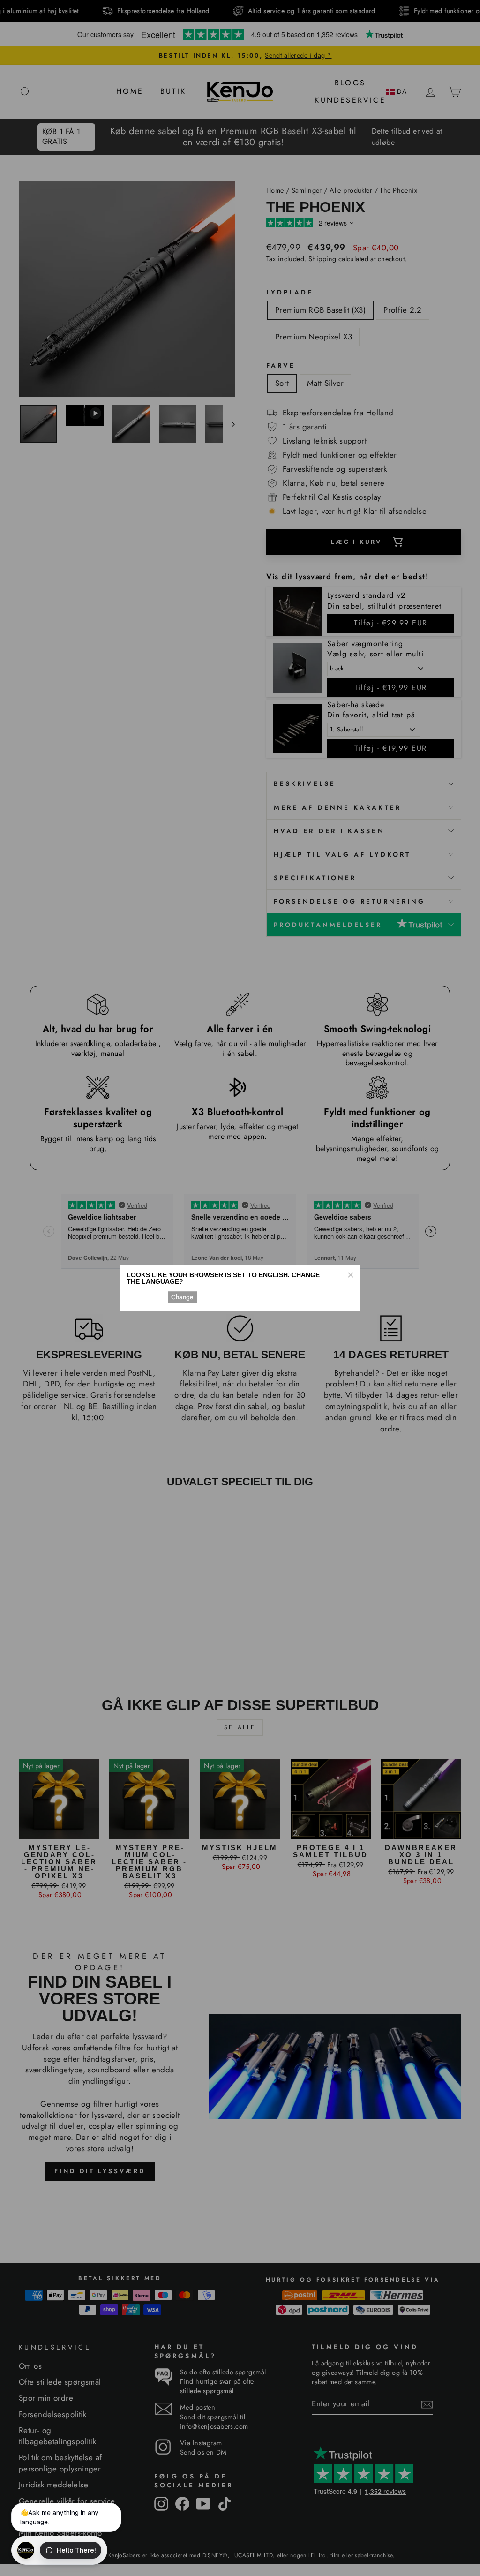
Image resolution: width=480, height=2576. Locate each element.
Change (182, 1297)
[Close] (350, 1275)
